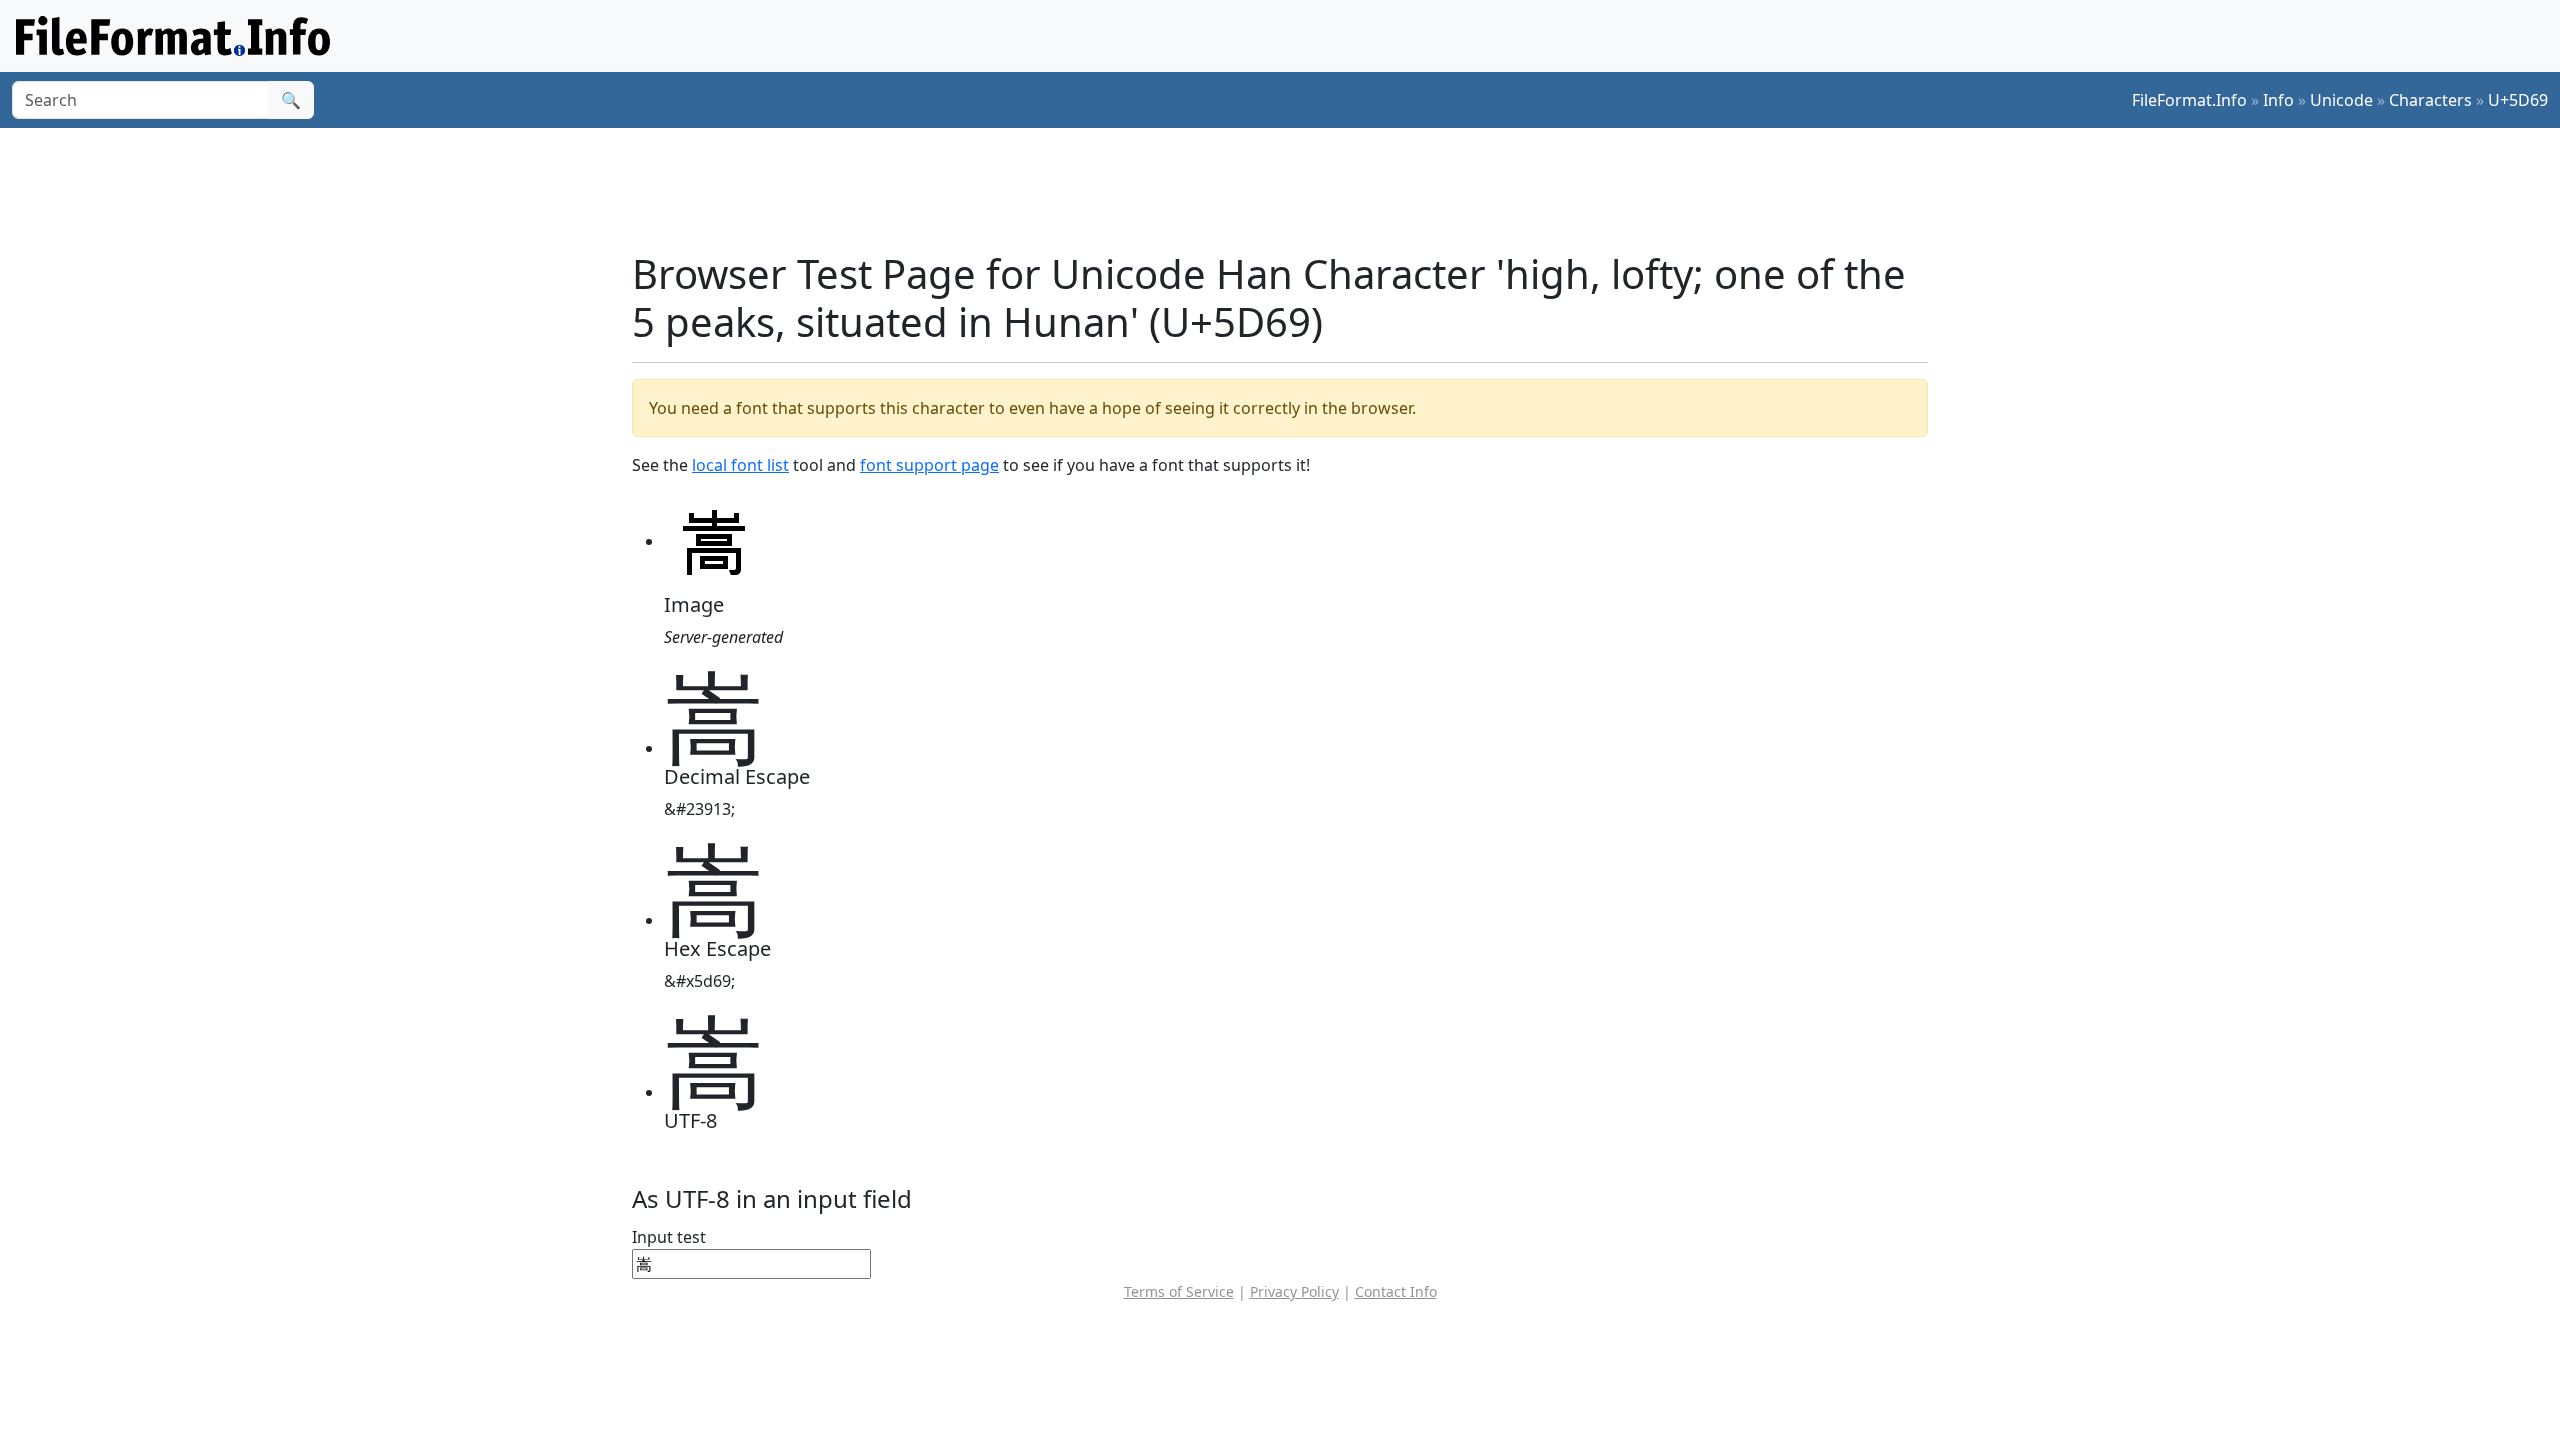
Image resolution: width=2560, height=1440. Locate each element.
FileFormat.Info (2189, 100)
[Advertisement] (1292, 189)
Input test (669, 1237)
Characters (2430, 100)
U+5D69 (2518, 100)
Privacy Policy (1294, 1291)
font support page (929, 465)
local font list (740, 465)
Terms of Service (1179, 1291)
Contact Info (1396, 1291)
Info (2278, 100)
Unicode (2341, 100)
